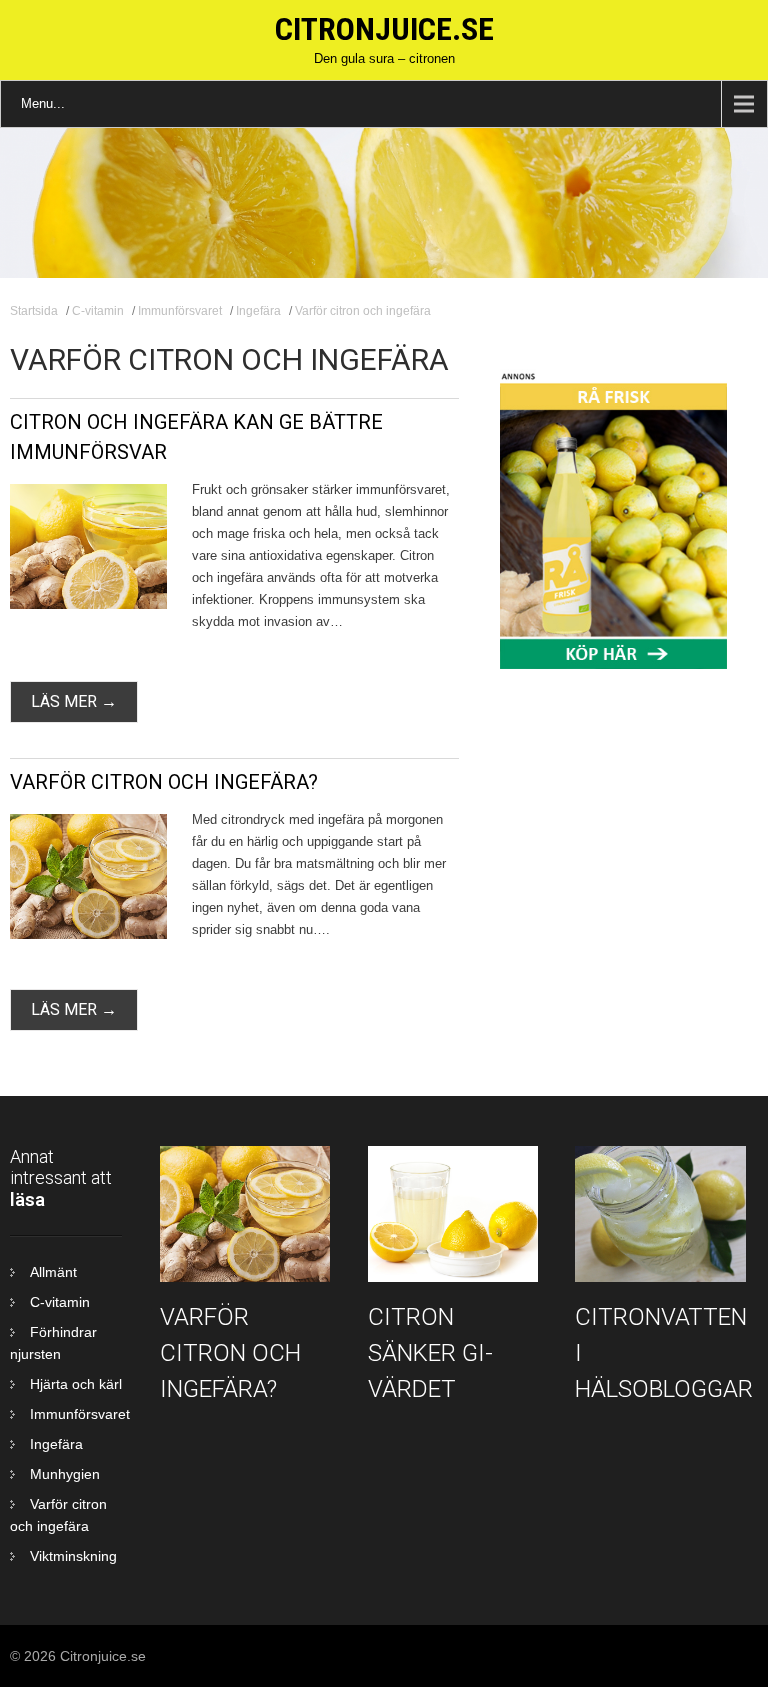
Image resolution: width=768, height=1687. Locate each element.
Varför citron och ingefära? (164, 782)
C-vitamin (98, 311)
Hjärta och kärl (76, 1384)
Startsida (34, 311)
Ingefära (258, 311)
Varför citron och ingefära (363, 311)
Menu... (43, 103)
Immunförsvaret (180, 311)
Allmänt (53, 1272)
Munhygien (65, 1474)
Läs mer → (74, 701)
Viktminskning (73, 1556)
